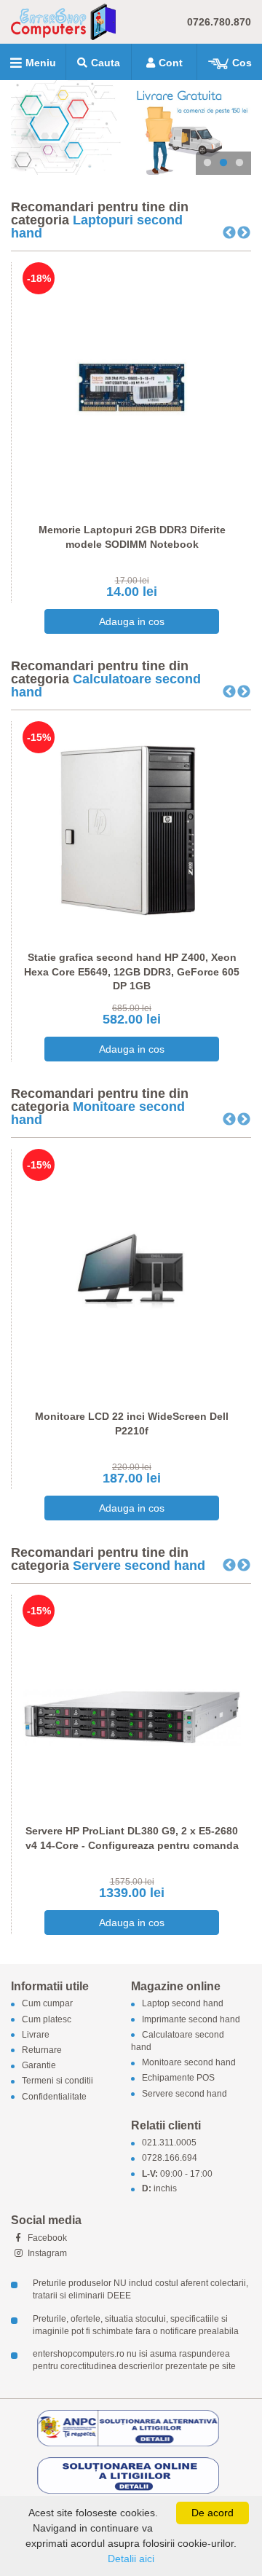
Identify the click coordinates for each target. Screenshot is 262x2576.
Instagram (46, 2253)
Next (244, 233)
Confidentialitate (54, 2097)
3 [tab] (239, 163)
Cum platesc (47, 2019)
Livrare (36, 2035)
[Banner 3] (131, 127)
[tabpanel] (131, 127)
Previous (229, 233)
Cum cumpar (47, 2004)
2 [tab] (223, 163)
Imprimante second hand (191, 2019)
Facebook (46, 2238)
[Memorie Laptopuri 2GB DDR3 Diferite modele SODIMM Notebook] (132, 386)
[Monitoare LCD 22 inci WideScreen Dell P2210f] (132, 1273)
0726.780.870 (219, 22)
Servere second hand (139, 1566)
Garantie (39, 2066)
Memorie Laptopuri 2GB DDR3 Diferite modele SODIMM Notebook (132, 537)
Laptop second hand (183, 2004)
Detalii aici (131, 2559)
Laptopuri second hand (97, 227)
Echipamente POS (178, 2078)
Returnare (42, 2050)
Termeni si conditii (57, 2081)
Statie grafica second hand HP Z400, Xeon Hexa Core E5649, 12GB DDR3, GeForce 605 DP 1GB (132, 971)
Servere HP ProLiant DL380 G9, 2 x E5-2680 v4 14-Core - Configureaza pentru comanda (132, 1838)
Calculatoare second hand (106, 686)
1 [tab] (207, 163)
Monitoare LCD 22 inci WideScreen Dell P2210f (132, 1424)
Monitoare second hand (98, 1113)
